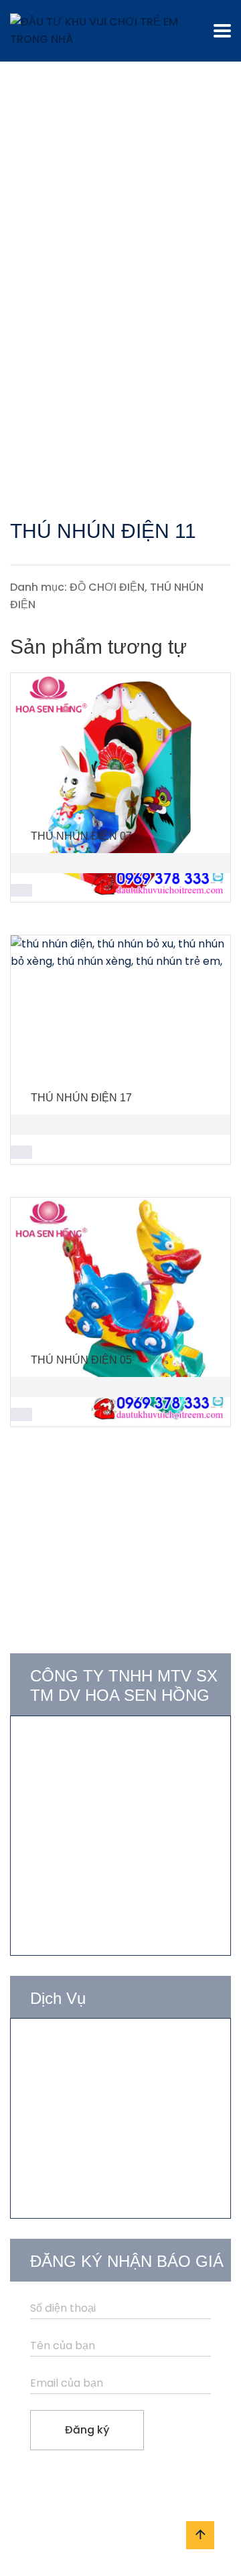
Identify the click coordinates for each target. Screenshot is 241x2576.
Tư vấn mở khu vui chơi (91, 2046)
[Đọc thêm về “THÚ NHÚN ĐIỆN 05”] (21, 1414)
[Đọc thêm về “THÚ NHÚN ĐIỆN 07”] (21, 891)
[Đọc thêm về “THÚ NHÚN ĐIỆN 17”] (21, 1152)
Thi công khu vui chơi (85, 2095)
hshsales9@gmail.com (104, 1854)
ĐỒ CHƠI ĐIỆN (107, 587)
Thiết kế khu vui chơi (83, 2071)
